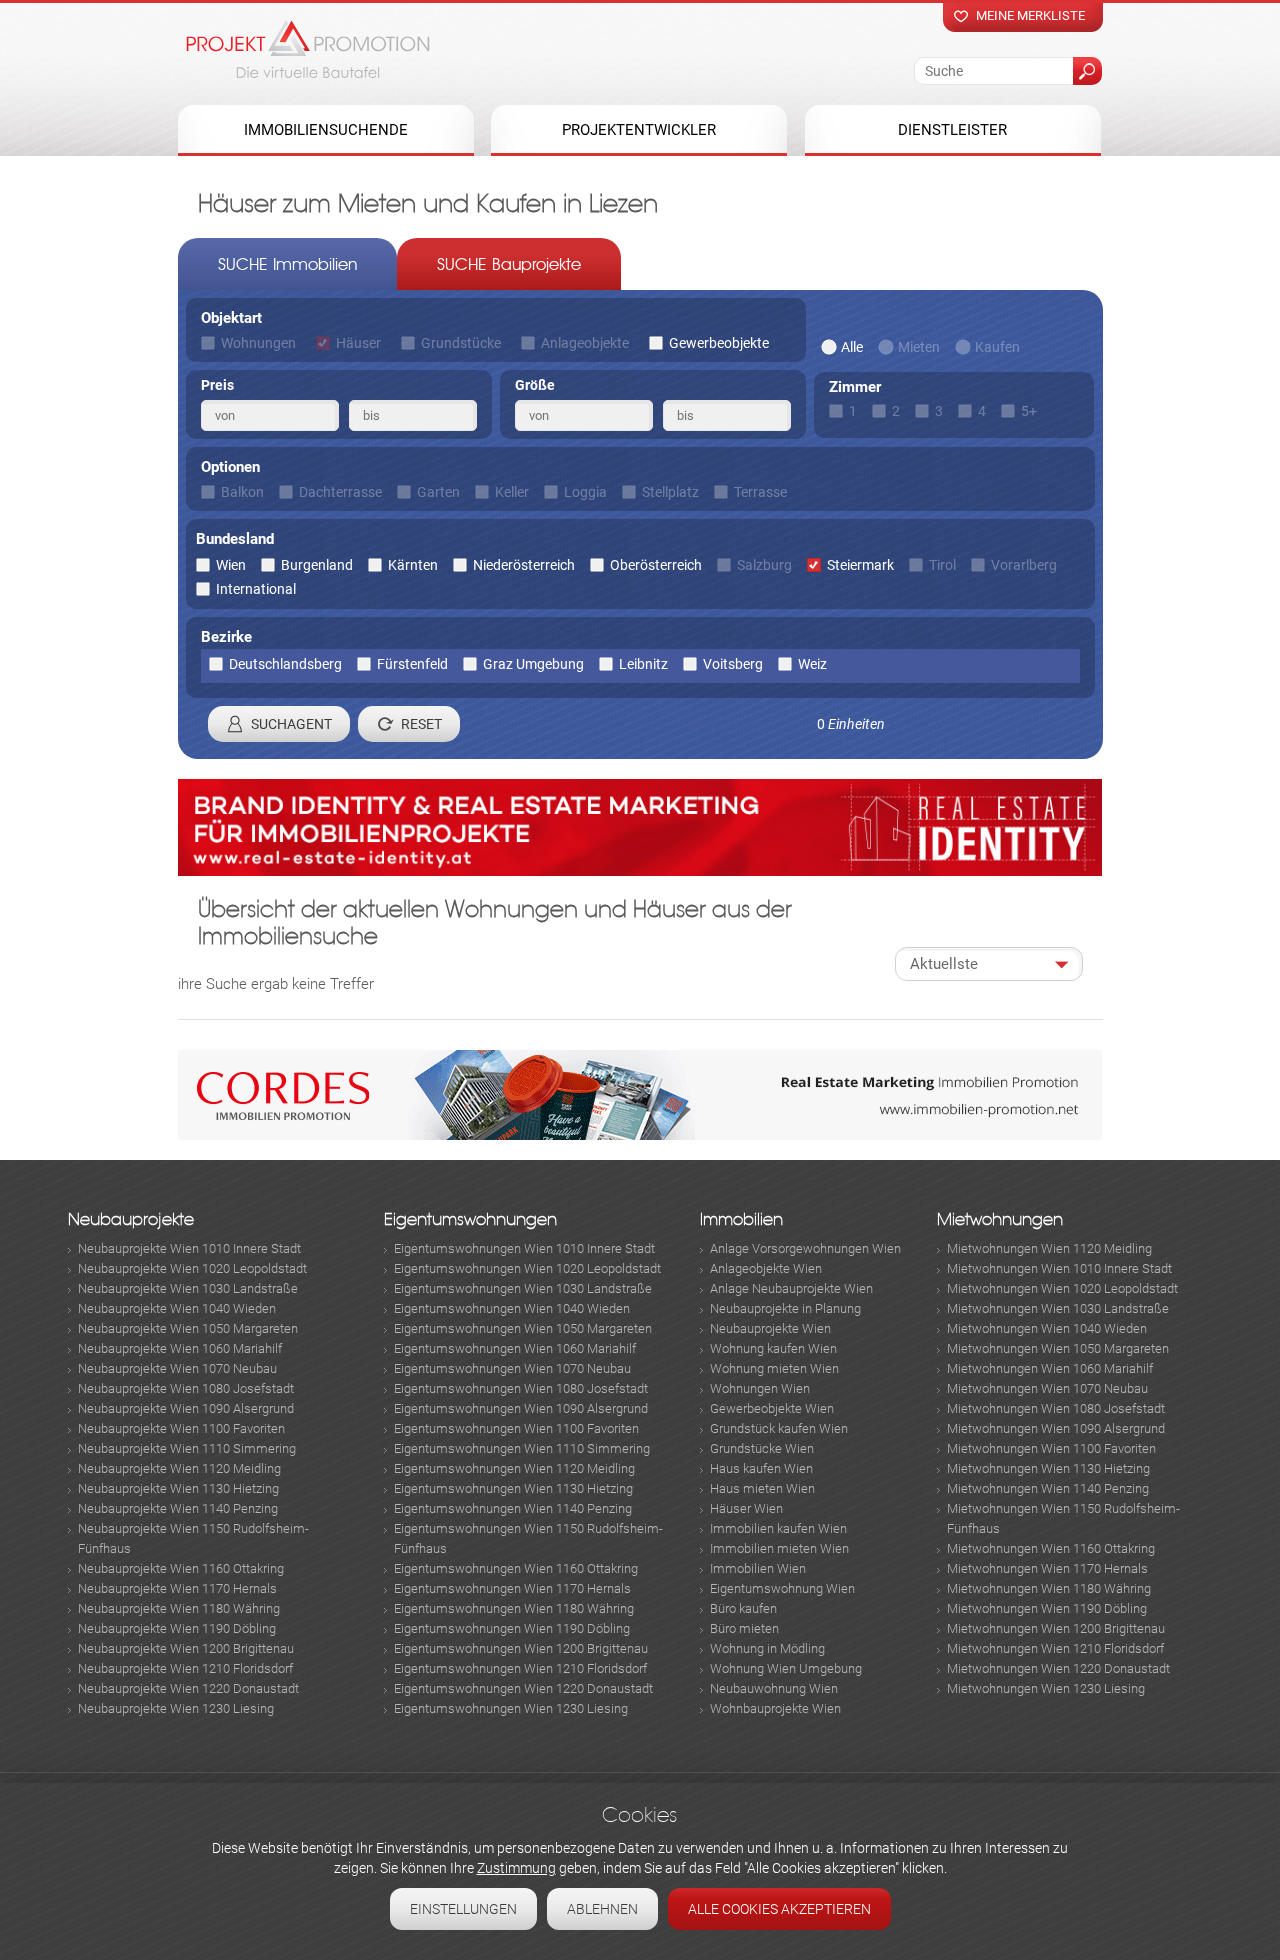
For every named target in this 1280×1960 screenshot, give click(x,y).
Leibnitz (643, 664)
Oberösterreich (656, 565)
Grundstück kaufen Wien (779, 1428)
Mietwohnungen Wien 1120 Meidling (1049, 1248)
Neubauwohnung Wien (774, 1688)
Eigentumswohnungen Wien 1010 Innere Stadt (524, 1248)
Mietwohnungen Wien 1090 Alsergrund (1056, 1428)
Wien (231, 565)
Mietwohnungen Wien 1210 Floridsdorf (1055, 1648)
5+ (1029, 411)
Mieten (919, 347)
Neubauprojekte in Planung (785, 1308)
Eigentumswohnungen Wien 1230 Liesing (511, 1708)
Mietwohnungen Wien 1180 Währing (1049, 1588)
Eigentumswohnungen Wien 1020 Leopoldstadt (527, 1268)
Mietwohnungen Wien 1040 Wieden (1047, 1328)
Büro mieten (744, 1628)
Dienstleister (952, 130)
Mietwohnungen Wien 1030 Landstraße (1058, 1308)
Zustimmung (516, 1868)
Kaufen (997, 347)
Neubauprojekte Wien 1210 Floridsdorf (185, 1668)
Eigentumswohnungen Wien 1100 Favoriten (516, 1428)
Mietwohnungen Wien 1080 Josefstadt (1056, 1408)
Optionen (230, 467)
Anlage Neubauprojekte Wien (791, 1288)
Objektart (231, 318)
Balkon (242, 492)
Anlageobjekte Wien (766, 1268)
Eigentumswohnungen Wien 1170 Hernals (512, 1588)
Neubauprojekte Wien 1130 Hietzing (178, 1488)
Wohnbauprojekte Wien (775, 1708)
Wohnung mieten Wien (774, 1368)
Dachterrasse (340, 492)
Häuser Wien (746, 1508)
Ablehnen (602, 1909)
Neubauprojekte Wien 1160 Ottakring (181, 1568)
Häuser (358, 343)
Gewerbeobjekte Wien (772, 1408)
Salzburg (764, 565)
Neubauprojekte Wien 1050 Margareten (188, 1328)
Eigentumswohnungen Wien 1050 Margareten (523, 1328)
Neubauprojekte (131, 1219)
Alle (852, 347)
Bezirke (226, 637)
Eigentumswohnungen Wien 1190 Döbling (512, 1628)
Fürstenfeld (412, 664)
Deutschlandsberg (285, 664)
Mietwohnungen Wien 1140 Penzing (1048, 1488)
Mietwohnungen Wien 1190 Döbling (1047, 1608)
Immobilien (741, 1219)
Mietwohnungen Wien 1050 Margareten (1058, 1348)
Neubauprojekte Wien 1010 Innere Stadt (189, 1248)
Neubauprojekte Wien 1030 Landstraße (188, 1288)
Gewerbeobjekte (719, 343)
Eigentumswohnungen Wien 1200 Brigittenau (521, 1648)
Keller (512, 492)
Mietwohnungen (1000, 1219)
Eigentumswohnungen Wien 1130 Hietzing (513, 1488)
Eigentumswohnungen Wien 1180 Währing (514, 1608)
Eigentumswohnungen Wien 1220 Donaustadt (523, 1688)
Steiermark (860, 565)
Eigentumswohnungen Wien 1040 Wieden (512, 1308)
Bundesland (235, 539)
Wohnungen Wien (760, 1388)
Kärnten (413, 565)
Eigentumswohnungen (470, 1219)
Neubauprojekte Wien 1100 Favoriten (181, 1428)
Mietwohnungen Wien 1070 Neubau (1047, 1388)
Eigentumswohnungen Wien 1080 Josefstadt (521, 1388)
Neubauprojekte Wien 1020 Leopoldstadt (192, 1268)
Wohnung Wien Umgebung (786, 1668)
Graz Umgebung (533, 664)
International (256, 589)
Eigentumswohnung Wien (782, 1588)
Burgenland (317, 565)
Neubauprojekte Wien (770, 1328)
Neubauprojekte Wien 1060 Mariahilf (180, 1348)
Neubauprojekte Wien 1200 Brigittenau (186, 1648)
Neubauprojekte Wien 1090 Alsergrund (186, 1408)
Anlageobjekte (585, 343)
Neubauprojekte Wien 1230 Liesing (176, 1708)
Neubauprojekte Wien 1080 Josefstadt (186, 1388)
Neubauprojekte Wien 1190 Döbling (177, 1628)
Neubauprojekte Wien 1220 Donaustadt (188, 1688)
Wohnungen (258, 343)
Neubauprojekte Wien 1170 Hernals (177, 1588)
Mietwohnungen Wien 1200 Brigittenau (1056, 1628)
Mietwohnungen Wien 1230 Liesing (1046, 1688)
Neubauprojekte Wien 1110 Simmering (187, 1448)
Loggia (585, 492)
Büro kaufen (743, 1608)
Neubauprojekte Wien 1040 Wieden (177, 1308)
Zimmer (855, 387)
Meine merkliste (1030, 15)
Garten (438, 492)
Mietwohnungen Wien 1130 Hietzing (1048, 1468)
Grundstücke (461, 343)
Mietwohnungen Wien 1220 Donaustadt (1058, 1668)
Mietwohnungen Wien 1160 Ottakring (1051, 1548)
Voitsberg (733, 664)
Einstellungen (463, 1909)
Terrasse (760, 492)
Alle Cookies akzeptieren (779, 1909)
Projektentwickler (639, 130)
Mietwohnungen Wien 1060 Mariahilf (1050, 1368)
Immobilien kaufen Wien (778, 1528)
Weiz (812, 664)
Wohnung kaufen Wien (773, 1348)
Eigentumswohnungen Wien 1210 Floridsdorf (520, 1668)
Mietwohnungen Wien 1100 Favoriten (1051, 1448)
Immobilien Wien (758, 1568)
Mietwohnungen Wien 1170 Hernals (1047, 1568)
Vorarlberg (1024, 565)
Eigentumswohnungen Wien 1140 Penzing (513, 1508)
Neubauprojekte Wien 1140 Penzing (178, 1508)
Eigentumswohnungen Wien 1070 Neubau (512, 1368)
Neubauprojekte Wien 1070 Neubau (177, 1368)
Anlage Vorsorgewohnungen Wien (805, 1248)
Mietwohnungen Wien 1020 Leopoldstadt (1062, 1288)
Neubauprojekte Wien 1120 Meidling (179, 1468)
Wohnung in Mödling (767, 1648)
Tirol (942, 565)
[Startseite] (308, 49)
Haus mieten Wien (762, 1488)
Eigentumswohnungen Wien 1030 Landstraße (523, 1288)
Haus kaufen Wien (761, 1468)
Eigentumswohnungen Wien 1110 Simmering (522, 1448)
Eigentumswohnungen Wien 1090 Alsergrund (521, 1408)
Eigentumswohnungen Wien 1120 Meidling (514, 1468)
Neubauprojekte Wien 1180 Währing (179, 1608)
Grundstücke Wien (762, 1448)
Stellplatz (670, 492)
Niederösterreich (524, 565)
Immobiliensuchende (326, 130)
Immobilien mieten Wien (779, 1548)
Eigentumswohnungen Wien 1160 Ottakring (516, 1568)
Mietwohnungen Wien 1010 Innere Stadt (1059, 1268)
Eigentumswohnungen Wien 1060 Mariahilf (515, 1348)
